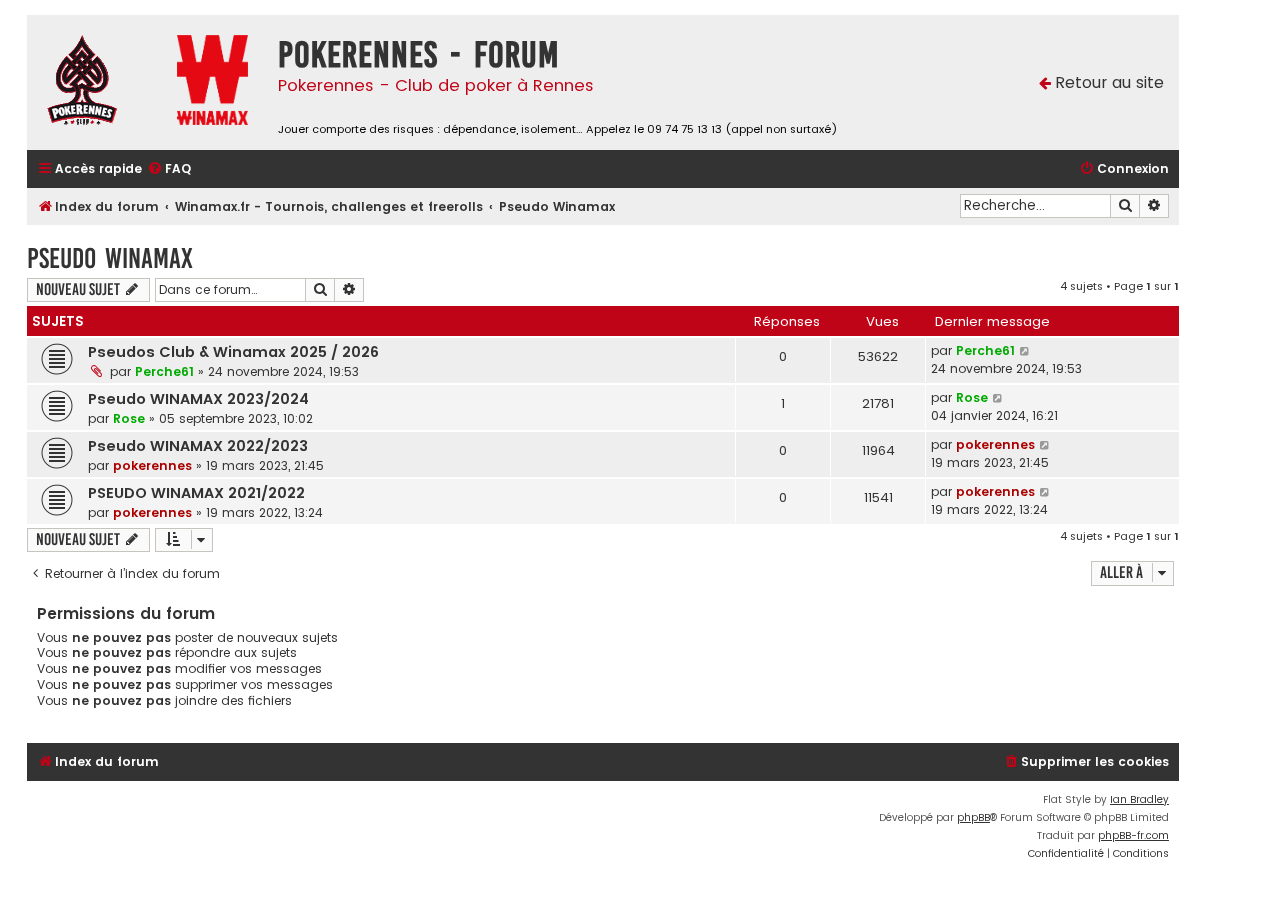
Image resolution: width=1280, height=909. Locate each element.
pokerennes (152, 465)
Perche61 (164, 371)
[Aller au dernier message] (1025, 351)
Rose (129, 418)
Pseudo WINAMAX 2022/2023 (198, 446)
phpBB (973, 817)
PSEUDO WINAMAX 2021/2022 (196, 493)
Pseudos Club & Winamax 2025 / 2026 (233, 352)
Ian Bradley (1139, 799)
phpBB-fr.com (1133, 835)
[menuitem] (169, 169)
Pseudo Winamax (110, 258)
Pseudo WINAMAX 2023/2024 (198, 399)
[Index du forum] (97, 82)
